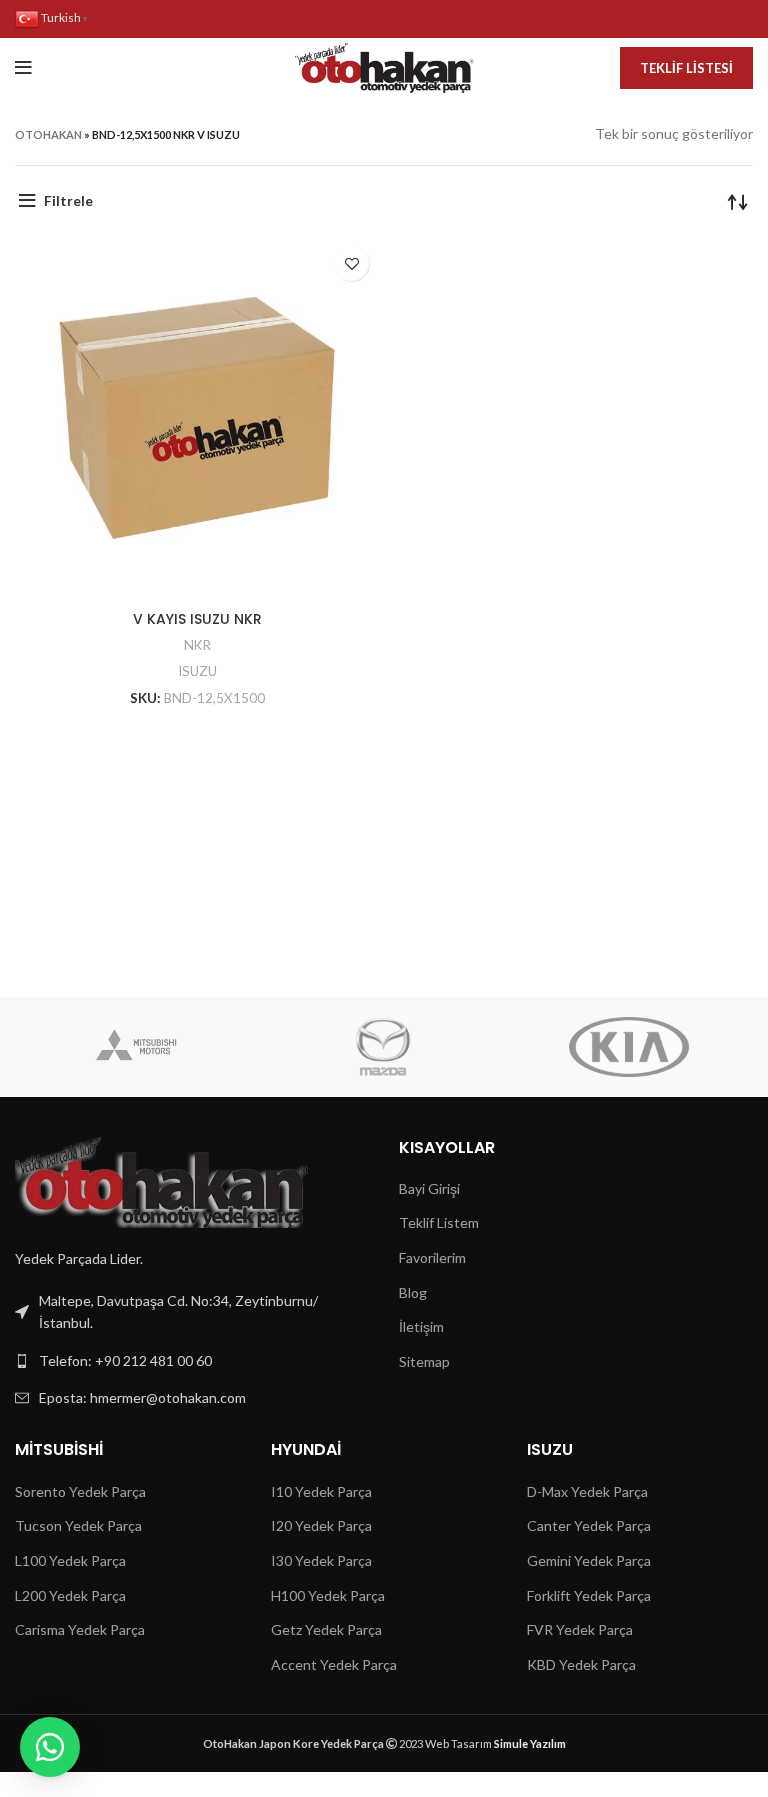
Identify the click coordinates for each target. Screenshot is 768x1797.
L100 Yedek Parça (70, 1560)
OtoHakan (48, 134)
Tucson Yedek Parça (78, 1525)
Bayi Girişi (429, 1188)
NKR (197, 645)
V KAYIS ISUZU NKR (197, 619)
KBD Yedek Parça (581, 1664)
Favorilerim (432, 1257)
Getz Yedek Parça (326, 1629)
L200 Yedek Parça (70, 1595)
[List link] (192, 1361)
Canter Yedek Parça (589, 1525)
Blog (413, 1292)
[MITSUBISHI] (137, 1047)
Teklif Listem (439, 1222)
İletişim (421, 1326)
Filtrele (68, 200)
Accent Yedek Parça (334, 1664)
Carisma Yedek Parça (80, 1629)
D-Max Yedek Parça (587, 1491)
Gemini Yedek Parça (589, 1560)
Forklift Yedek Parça (589, 1595)
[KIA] (629, 1047)
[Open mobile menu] (23, 68)
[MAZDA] (383, 1047)
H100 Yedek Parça (328, 1595)
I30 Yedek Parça (321, 1560)
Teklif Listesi (686, 68)
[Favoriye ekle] (351, 263)
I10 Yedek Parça (321, 1491)
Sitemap (424, 1361)
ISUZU (197, 671)
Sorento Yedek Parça (80, 1491)
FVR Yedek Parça (580, 1629)
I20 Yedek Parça (321, 1525)
